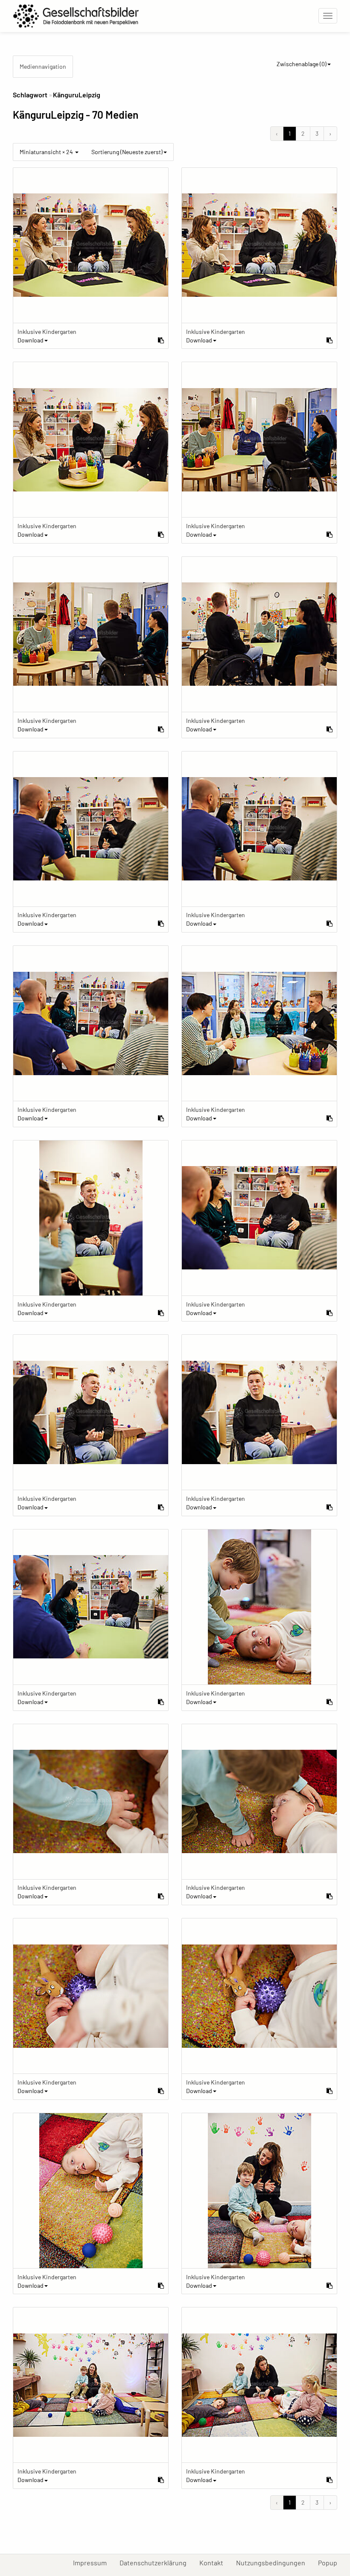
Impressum (93, 2562)
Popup (331, 2562)
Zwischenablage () (302, 64)
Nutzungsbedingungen (274, 2562)
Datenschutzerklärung (156, 2562)
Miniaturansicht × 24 (47, 152)
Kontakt (214, 2562)
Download (31, 340)
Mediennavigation (43, 66)
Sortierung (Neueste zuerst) (127, 152)
